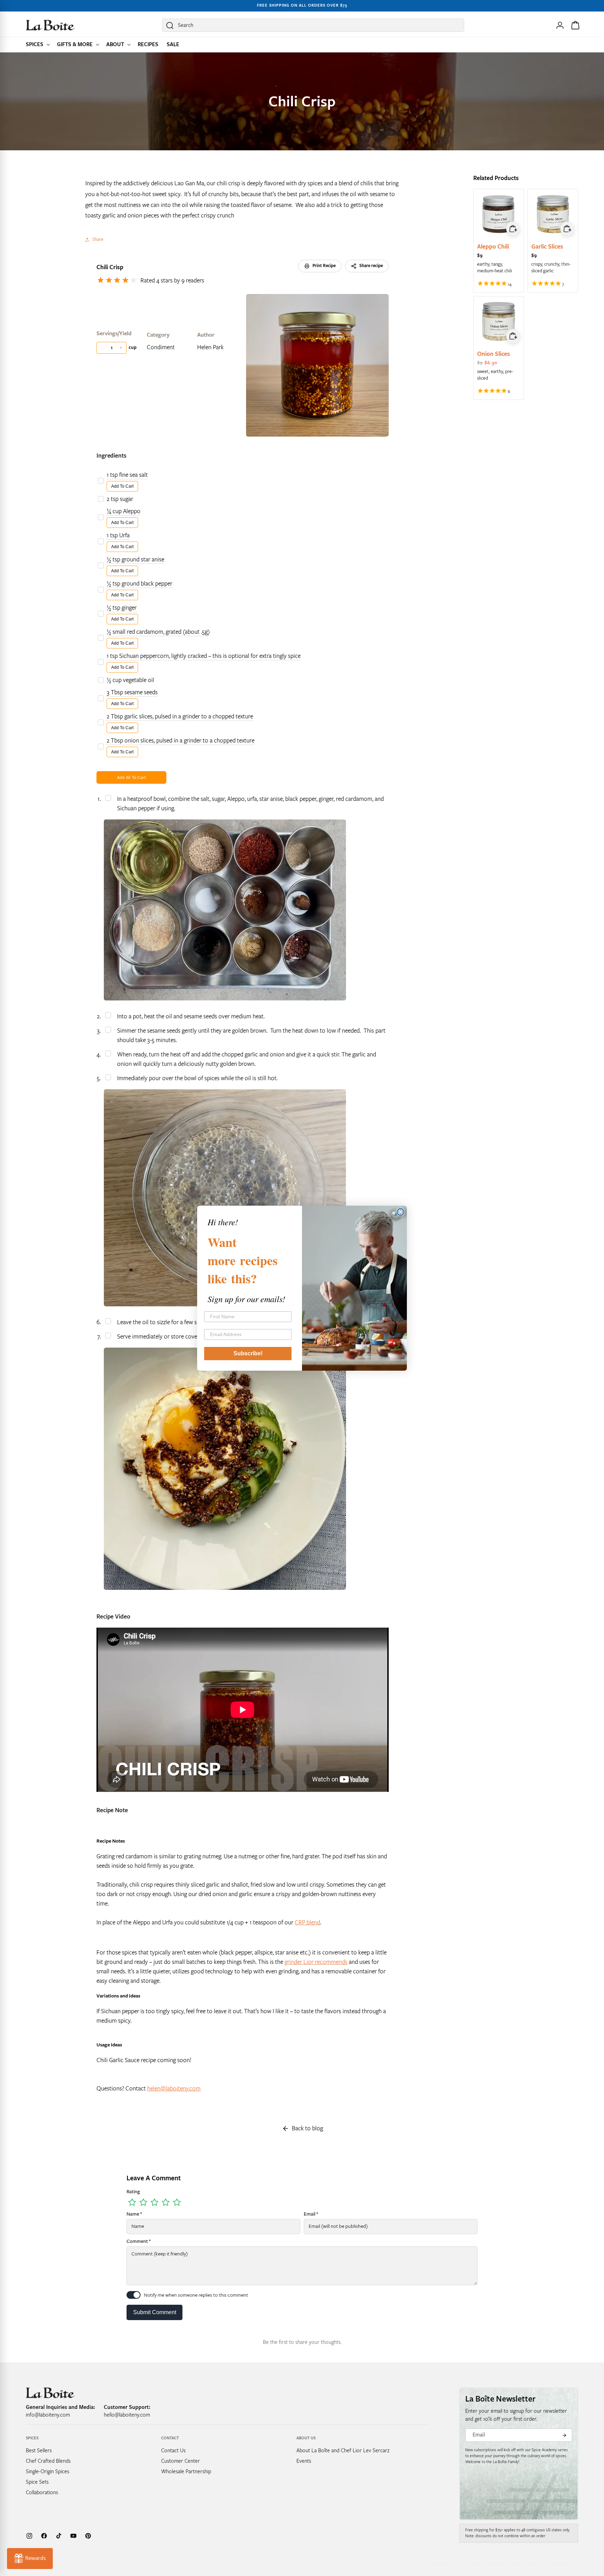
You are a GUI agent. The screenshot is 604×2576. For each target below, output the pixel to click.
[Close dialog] (401, 1212)
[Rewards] (30, 2559)
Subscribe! (248, 1353)
